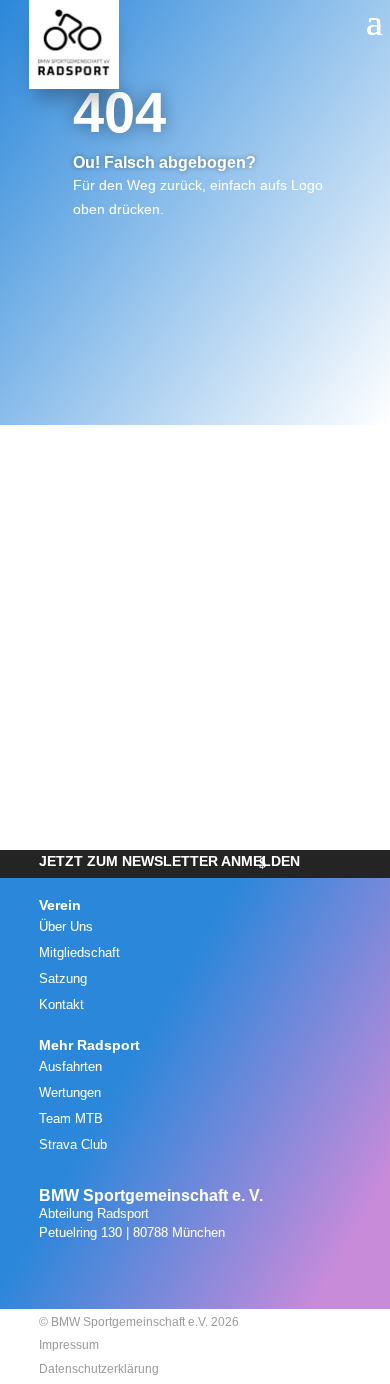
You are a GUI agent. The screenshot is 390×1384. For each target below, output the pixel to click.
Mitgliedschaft (79, 952)
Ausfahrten (70, 1066)
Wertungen (70, 1092)
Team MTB (71, 1118)
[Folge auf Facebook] (214, 1274)
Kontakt (61, 1004)
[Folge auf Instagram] (170, 1274)
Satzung (63, 978)
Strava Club (73, 1144)
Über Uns (66, 926)
